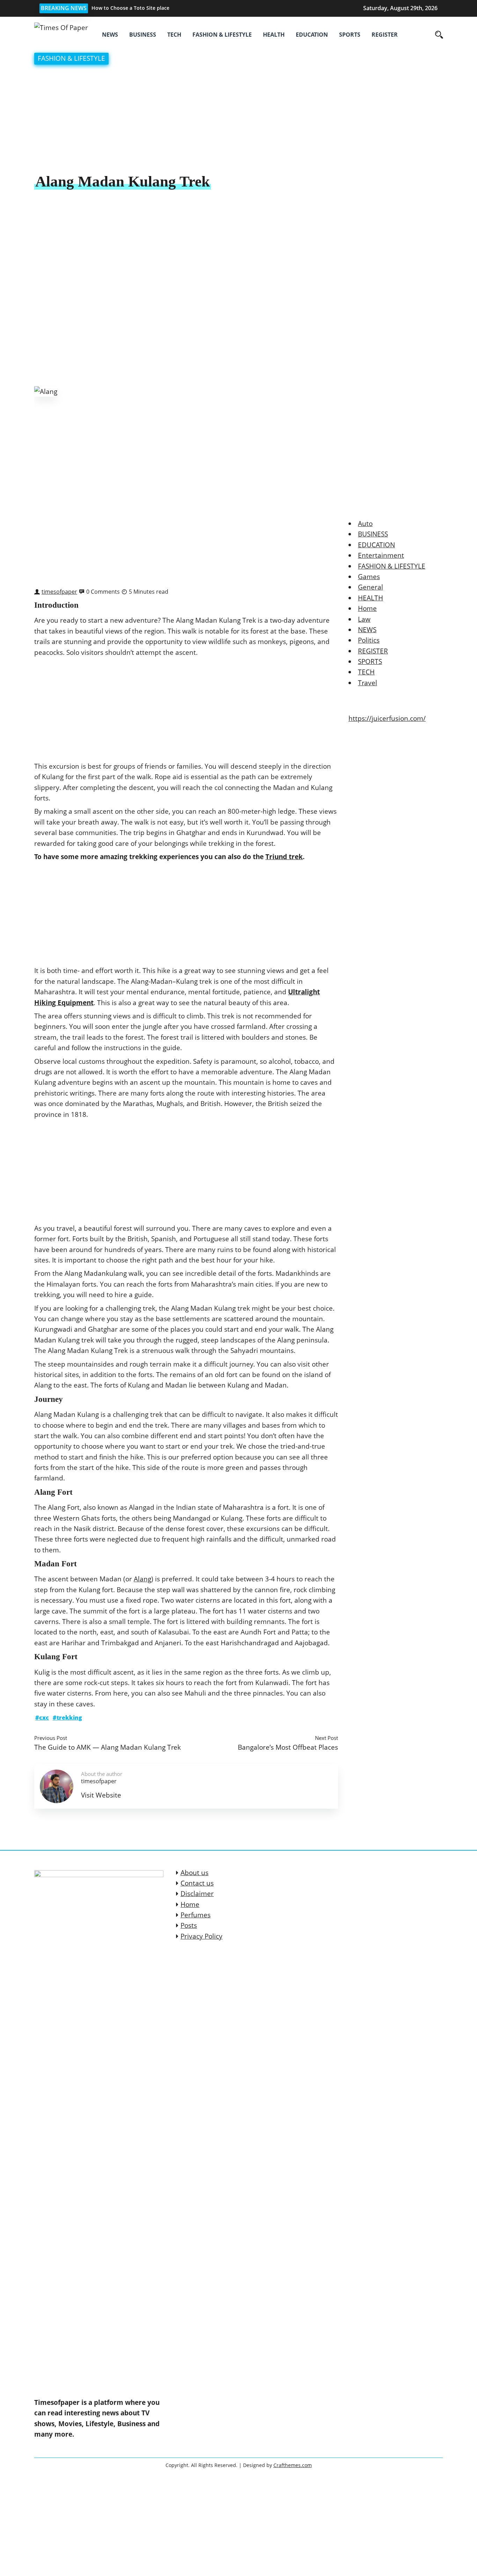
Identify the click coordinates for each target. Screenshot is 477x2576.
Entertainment (381, 555)
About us (195, 1873)
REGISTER (385, 35)
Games (369, 577)
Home (367, 608)
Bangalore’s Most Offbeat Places (288, 1747)
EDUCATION (312, 35)
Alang (142, 1579)
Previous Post (51, 1738)
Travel (368, 683)
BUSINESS (143, 35)
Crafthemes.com (293, 2465)
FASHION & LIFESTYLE (222, 35)
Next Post (326, 1738)
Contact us (197, 1883)
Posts (189, 1925)
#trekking (67, 1718)
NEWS (110, 35)
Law (364, 619)
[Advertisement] (239, 120)
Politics (369, 640)
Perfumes (196, 1915)
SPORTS (350, 35)
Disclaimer (197, 1894)
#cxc (42, 1718)
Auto (365, 524)
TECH (174, 35)
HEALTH (274, 35)
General (370, 587)
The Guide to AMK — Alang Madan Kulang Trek (108, 1747)
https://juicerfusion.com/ (387, 718)
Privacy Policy (201, 1936)
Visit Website (101, 1795)
